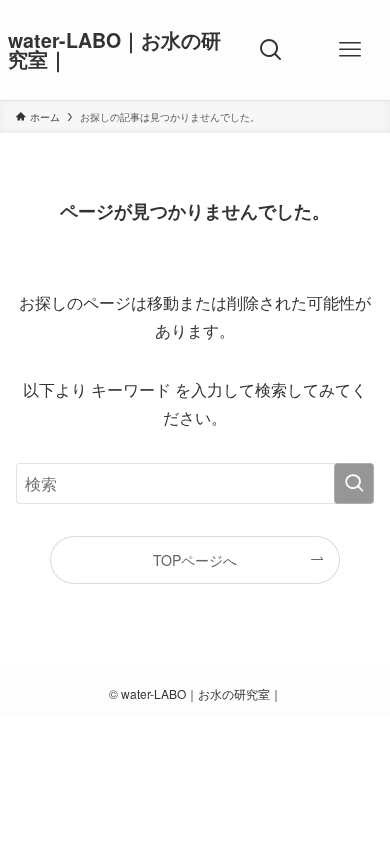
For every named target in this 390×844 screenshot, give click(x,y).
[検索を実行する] (354, 483)
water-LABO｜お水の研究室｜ (114, 50)
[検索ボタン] (271, 50)
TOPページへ (195, 560)
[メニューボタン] (350, 50)
